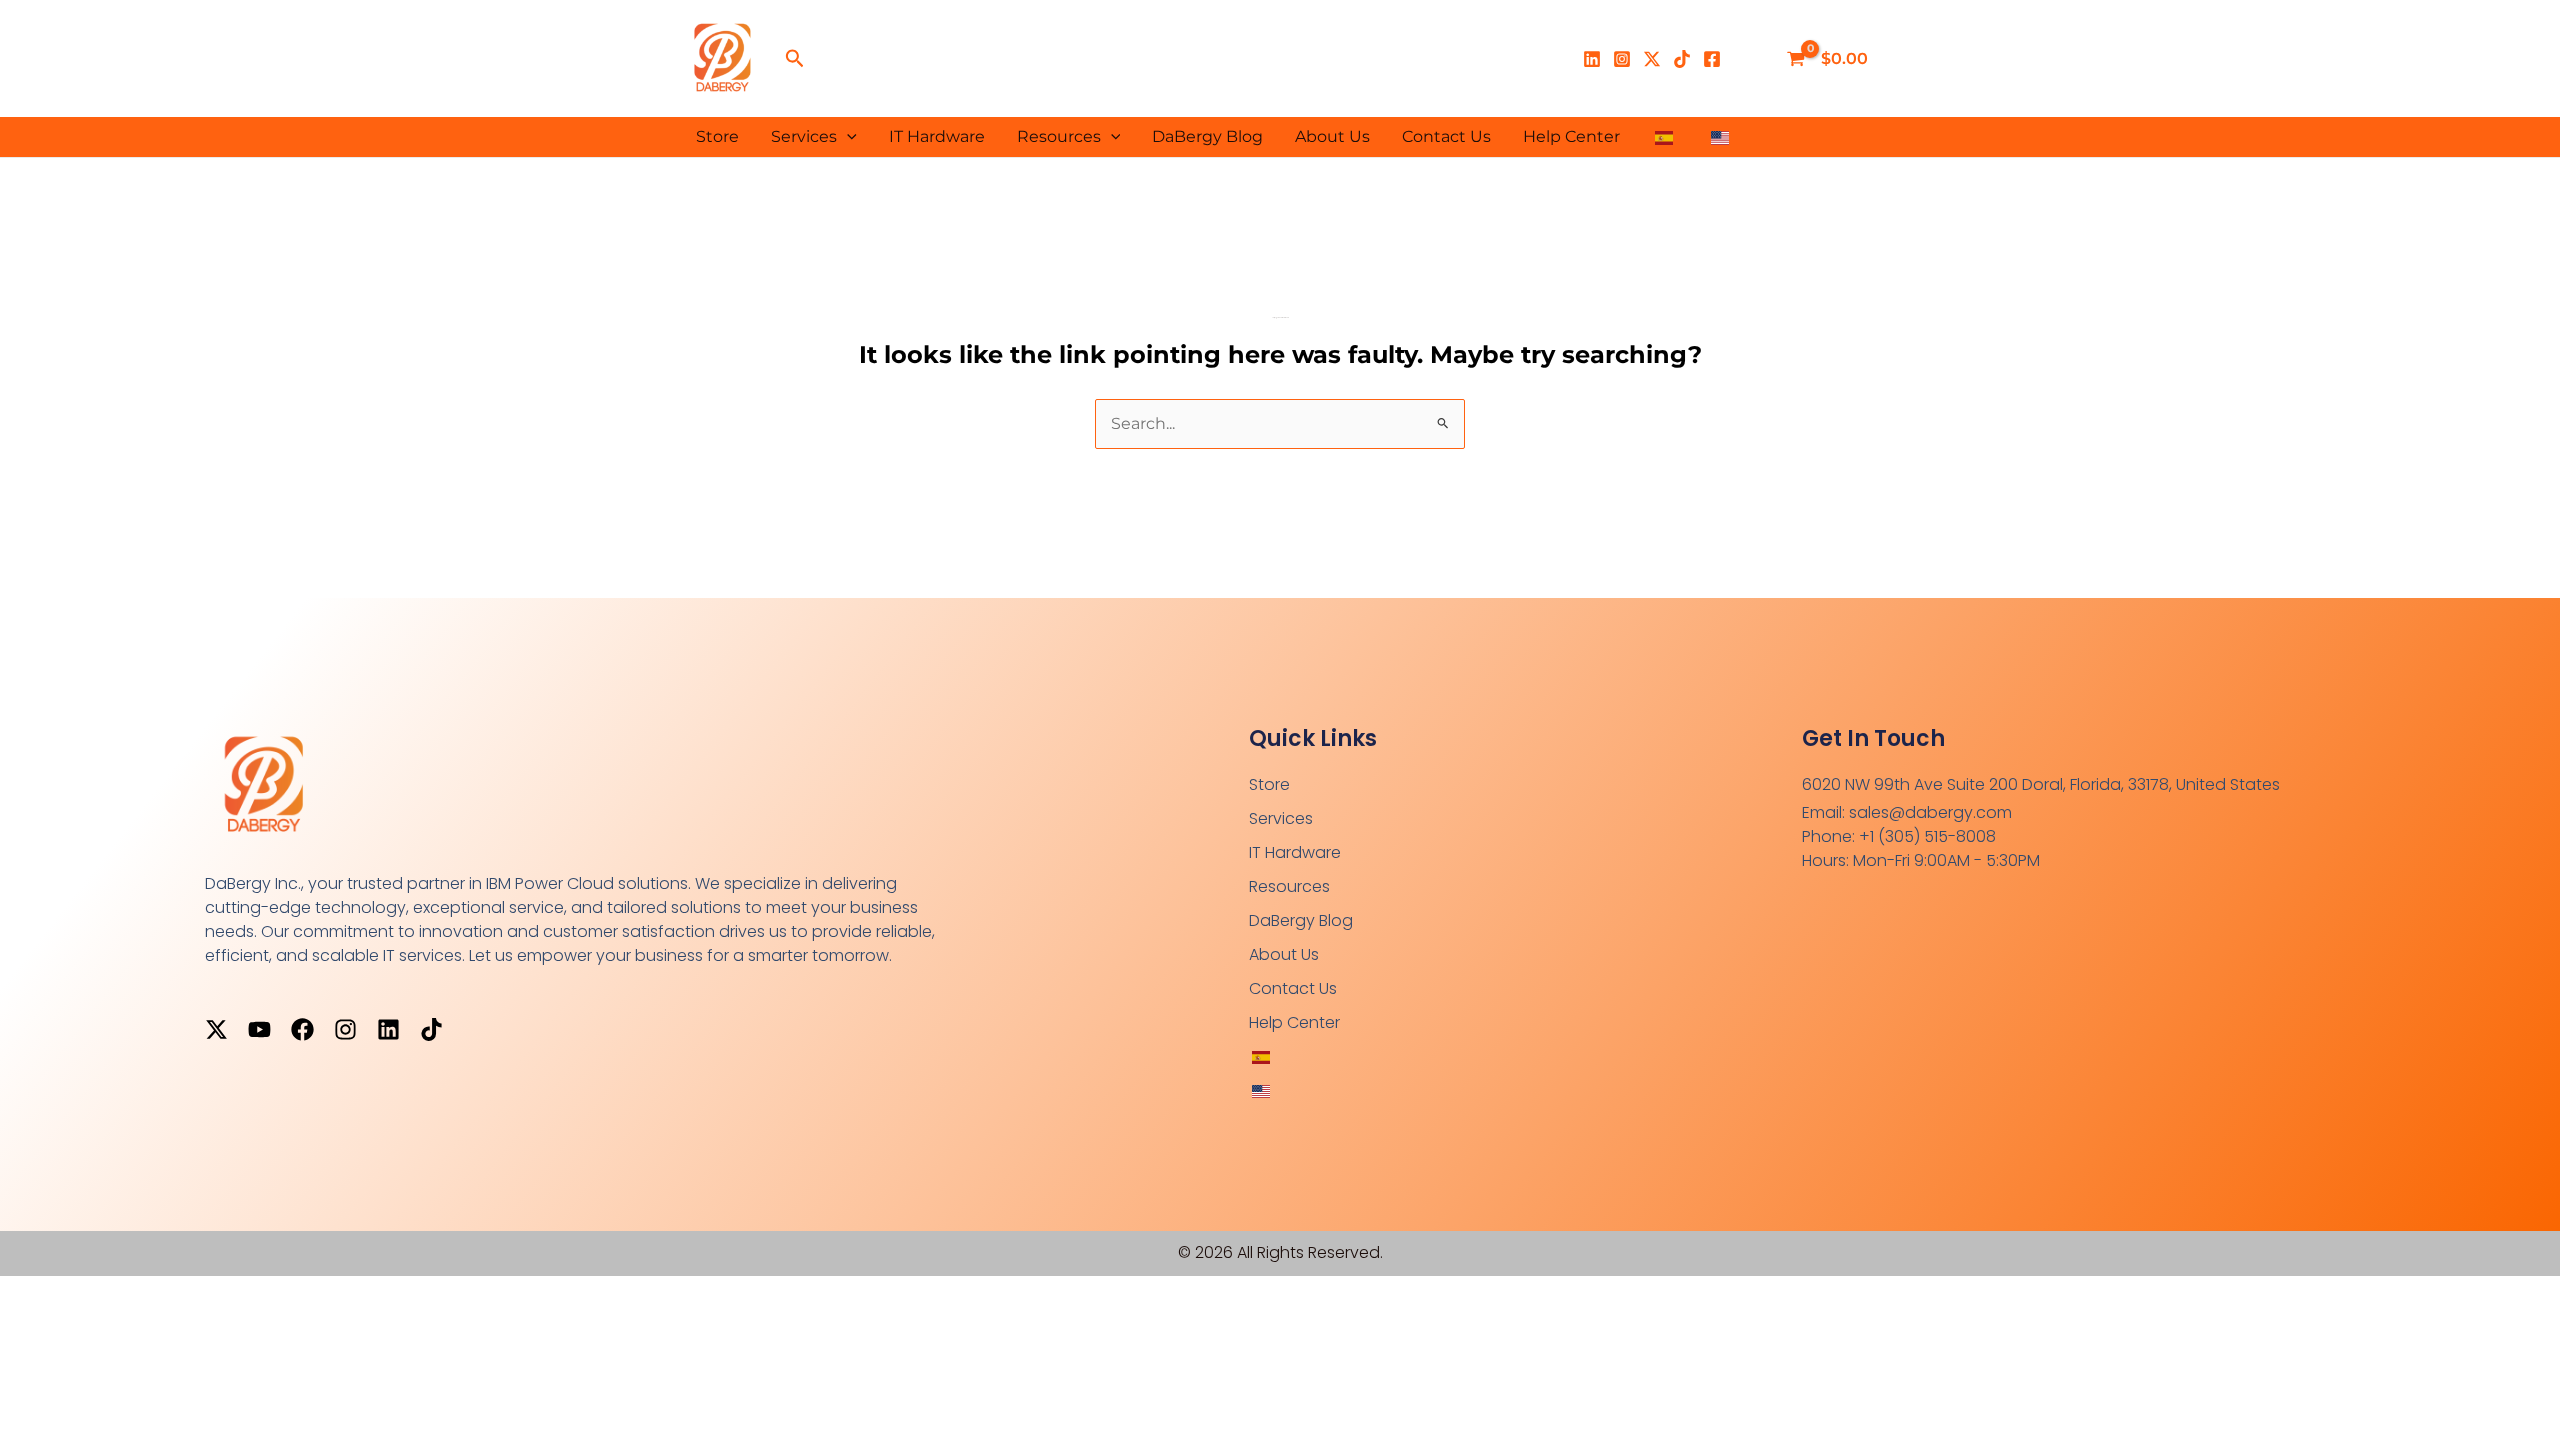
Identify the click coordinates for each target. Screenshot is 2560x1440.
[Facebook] (1712, 59)
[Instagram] (1622, 59)
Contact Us (1446, 136)
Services (804, 136)
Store (717, 136)
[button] (795, 59)
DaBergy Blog (1207, 136)
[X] (1652, 59)
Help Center (1571, 136)
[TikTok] (1682, 59)
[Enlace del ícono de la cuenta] (1750, 59)
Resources (1059, 136)
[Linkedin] (1592, 59)
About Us (1332, 136)
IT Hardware (937, 136)
